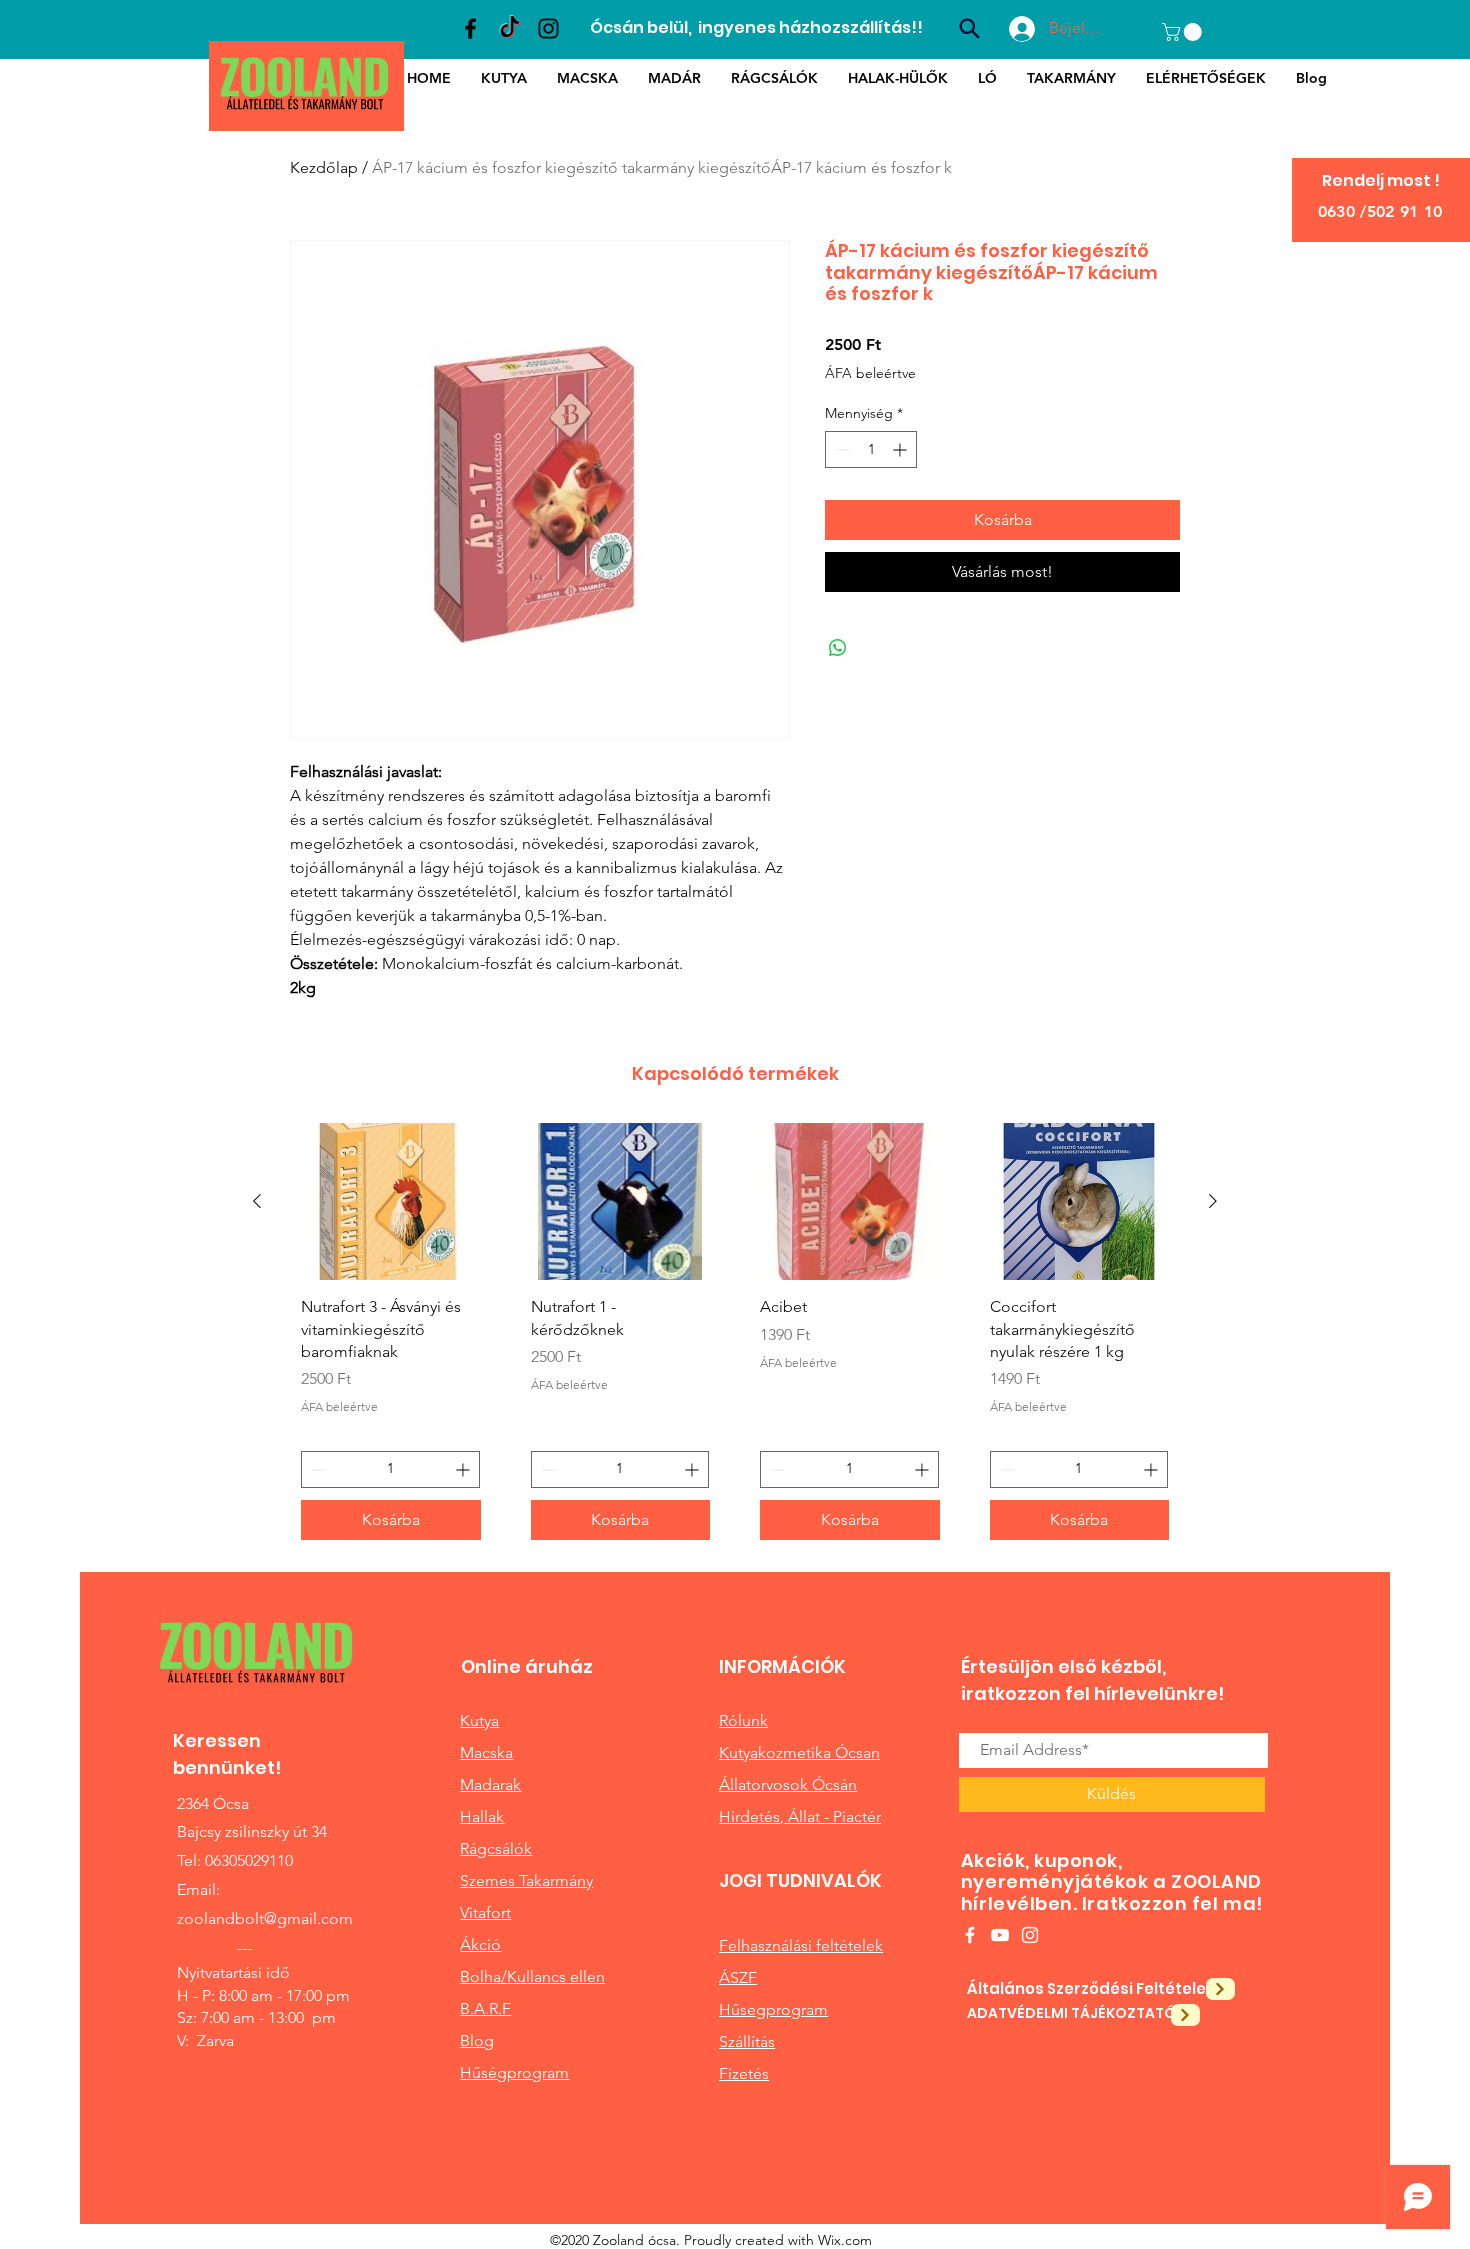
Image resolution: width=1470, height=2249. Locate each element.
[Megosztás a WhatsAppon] (838, 648)
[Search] (969, 28)
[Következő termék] (1213, 1201)
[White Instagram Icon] (1030, 1935)
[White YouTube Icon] (1000, 1935)
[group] (735, 1339)
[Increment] (901, 449)
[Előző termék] (257, 1201)
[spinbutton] (871, 449)
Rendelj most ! (1381, 180)
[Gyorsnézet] (391, 1201)
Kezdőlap (324, 167)
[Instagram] (548, 28)
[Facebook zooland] (470, 28)
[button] (1184, 32)
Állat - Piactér (834, 1816)
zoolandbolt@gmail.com (265, 1918)
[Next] (1220, 1989)
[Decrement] (840, 449)
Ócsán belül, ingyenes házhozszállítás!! (756, 27)
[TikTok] (509, 28)
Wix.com (845, 2240)
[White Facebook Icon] (970, 1935)
